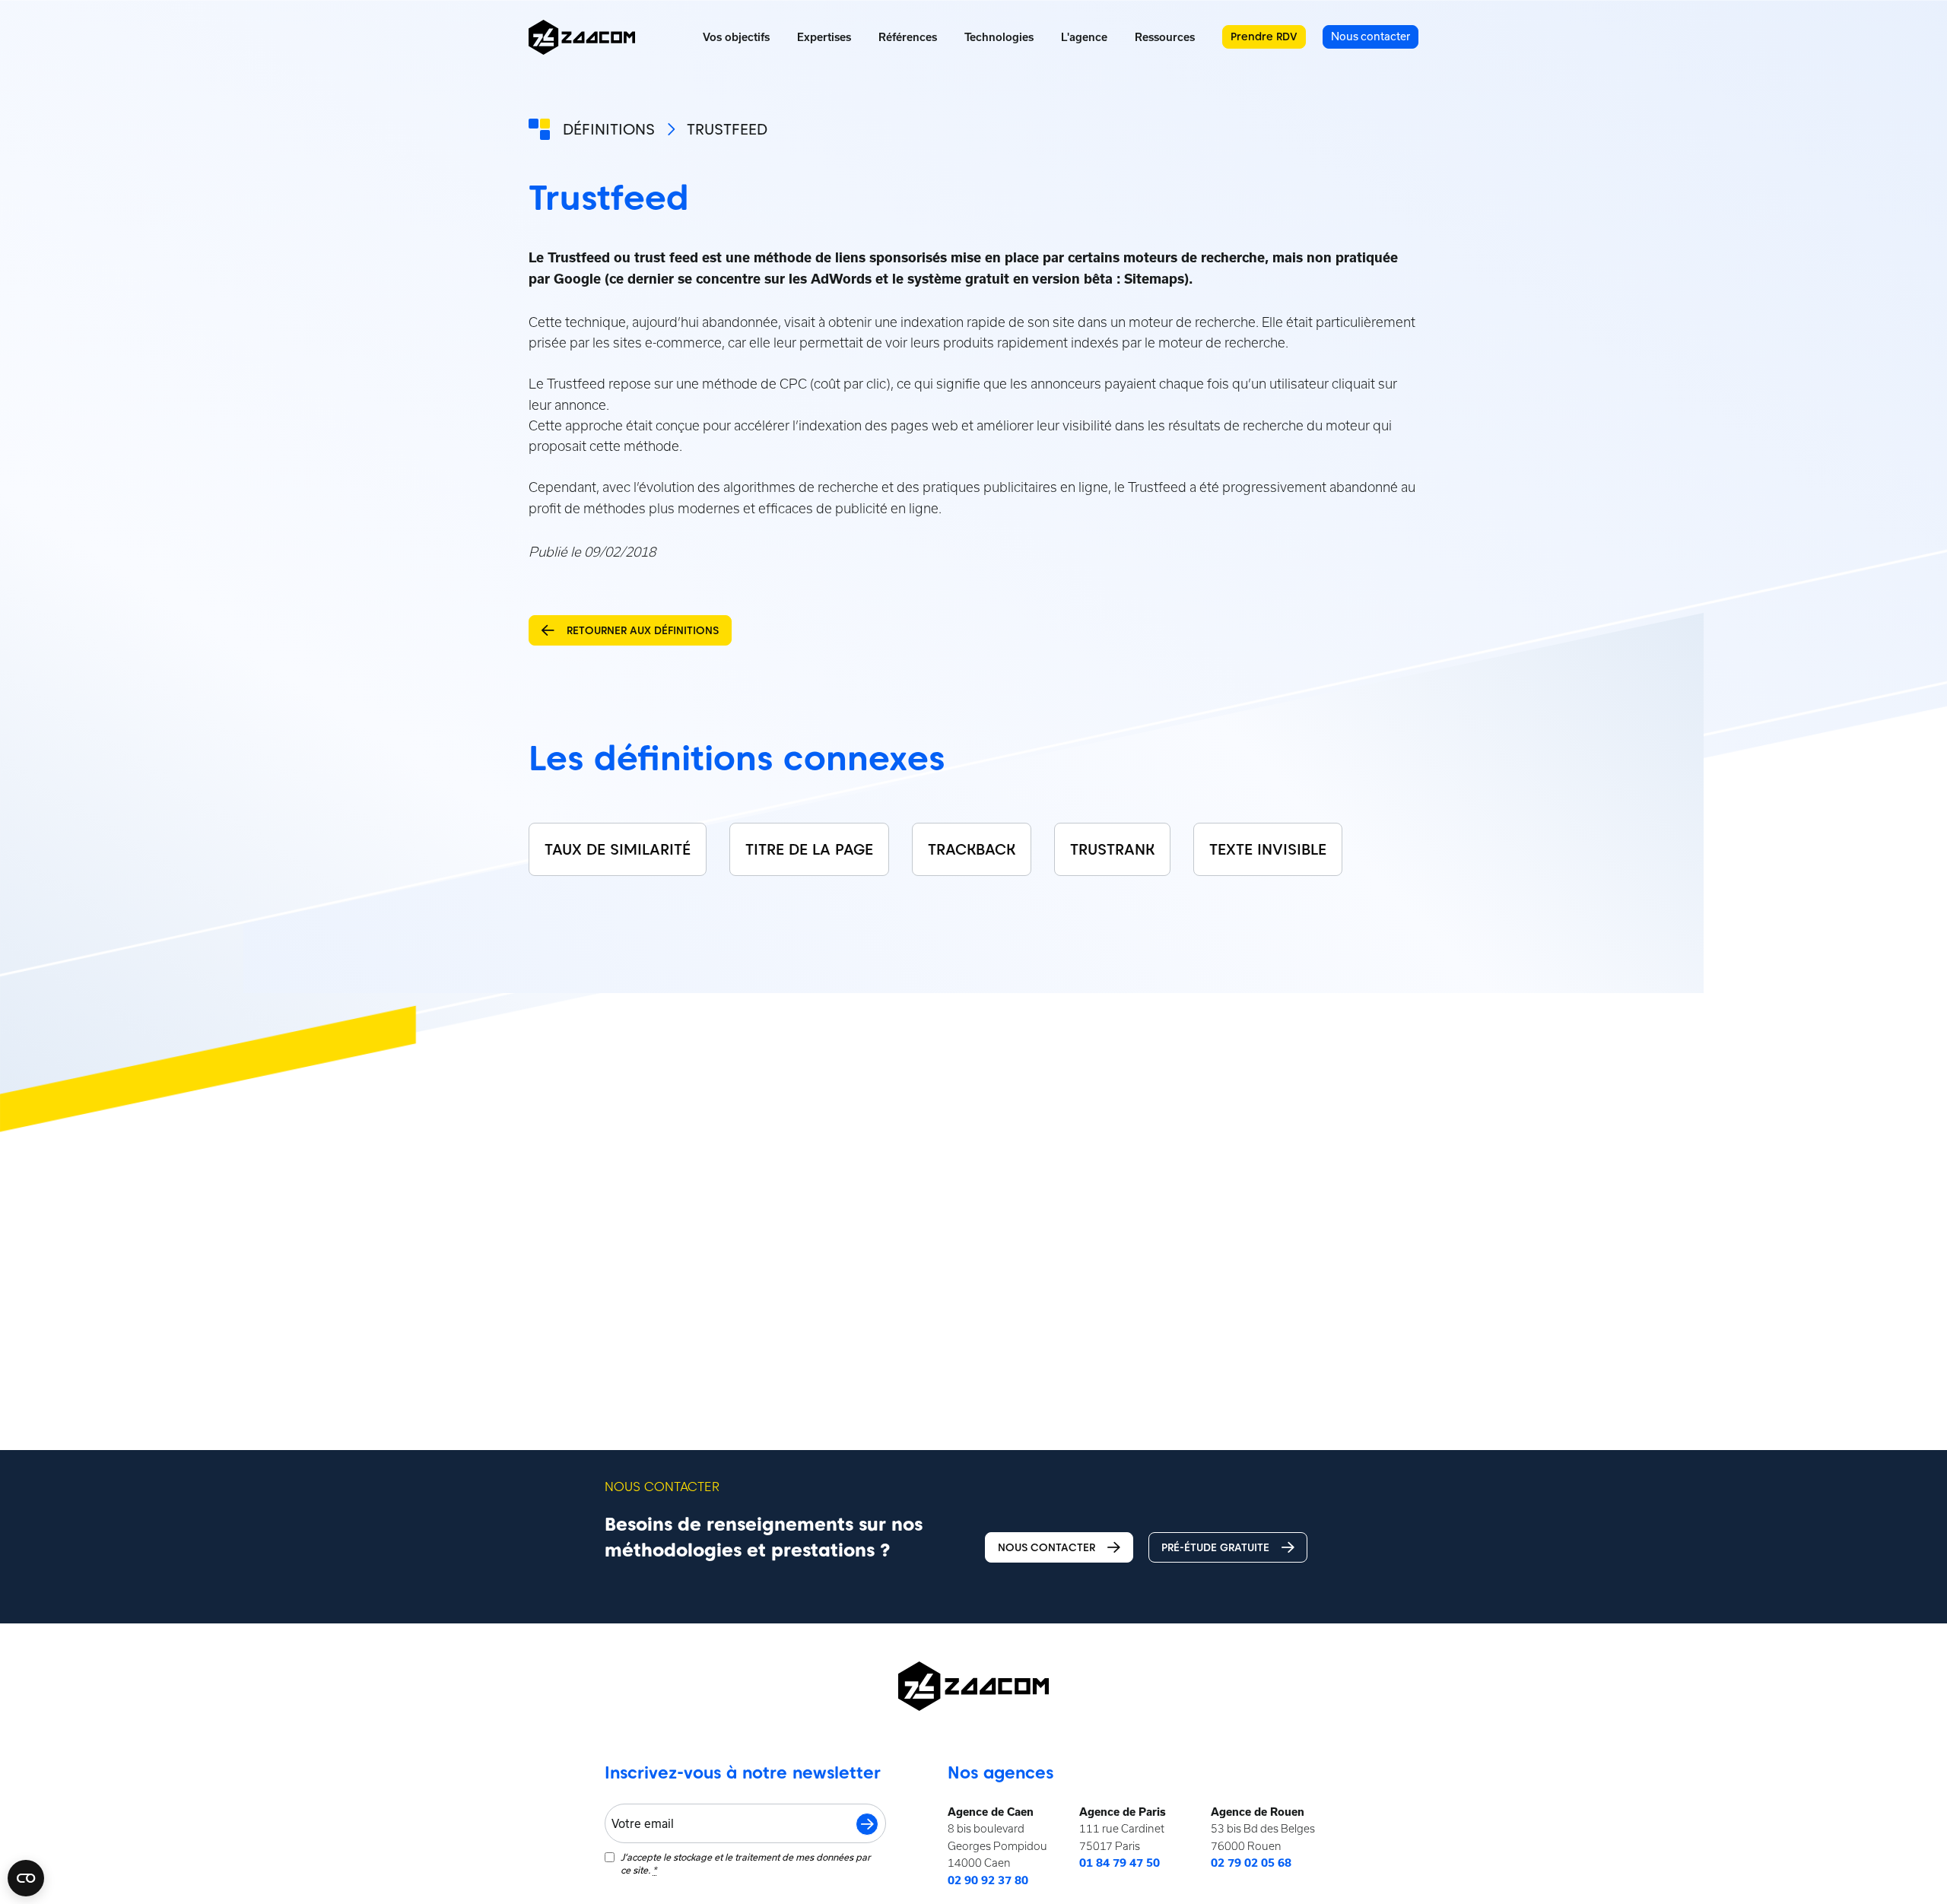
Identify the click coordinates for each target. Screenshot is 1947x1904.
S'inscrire (867, 1824)
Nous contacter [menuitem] (1371, 36)
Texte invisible (1268, 849)
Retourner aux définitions (643, 630)
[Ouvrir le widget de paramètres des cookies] (26, 1878)
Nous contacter (1047, 1547)
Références (908, 37)
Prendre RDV (1264, 36)
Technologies (999, 37)
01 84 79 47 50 (1120, 1863)
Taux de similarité (618, 849)
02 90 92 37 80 (988, 1880)
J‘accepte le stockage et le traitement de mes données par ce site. (746, 1863)
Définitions (609, 129)
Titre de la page (809, 849)
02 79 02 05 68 (1251, 1863)
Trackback (972, 849)
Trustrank (1112, 849)
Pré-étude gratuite (1215, 1547)
